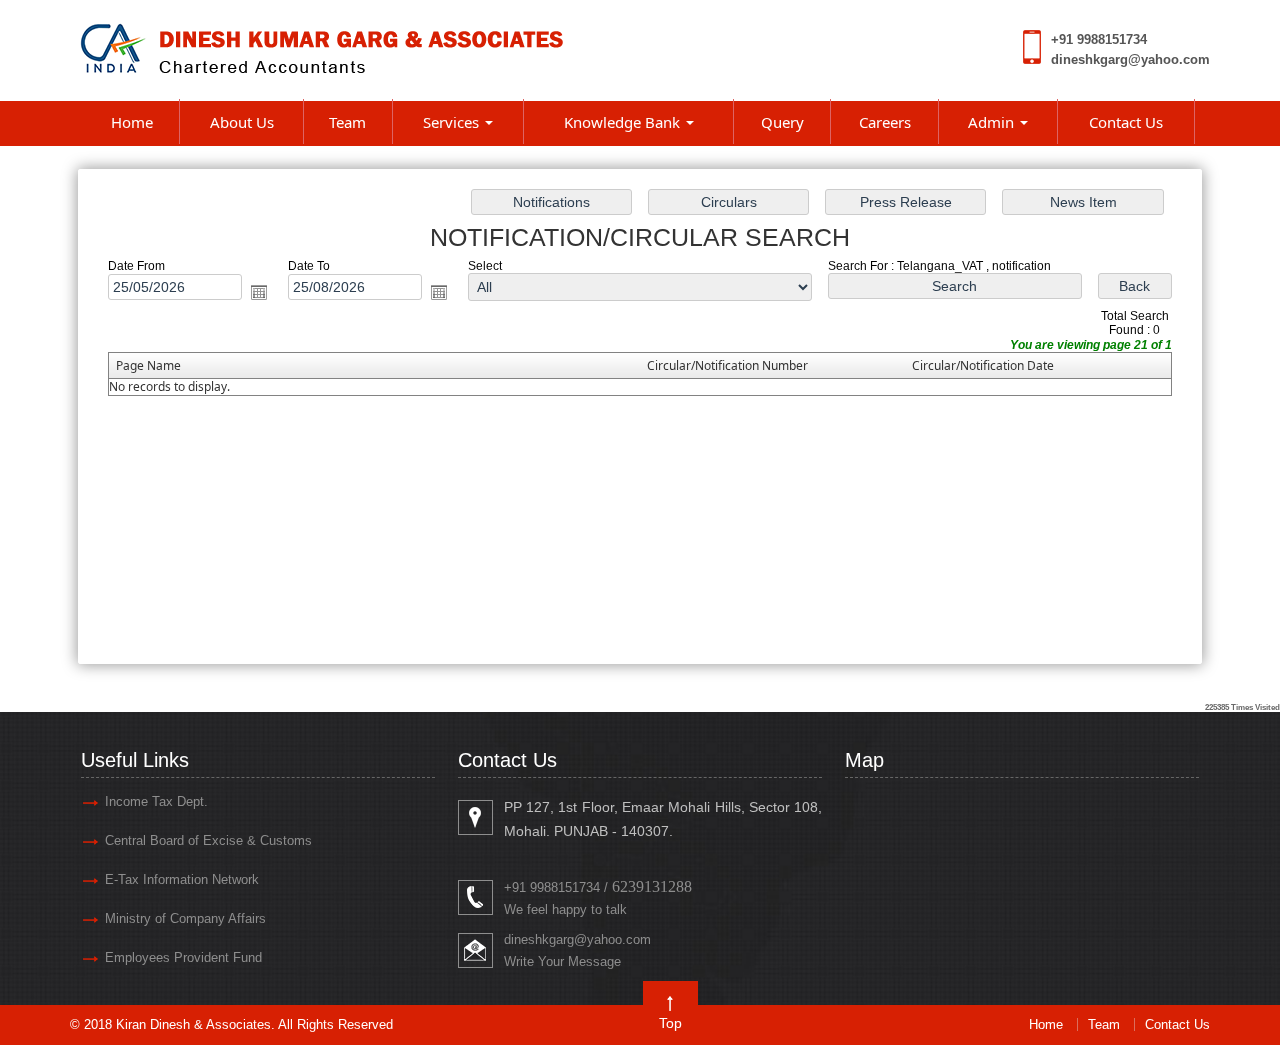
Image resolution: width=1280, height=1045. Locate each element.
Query (782, 122)
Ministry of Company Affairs (185, 918)
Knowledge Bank (624, 122)
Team (347, 122)
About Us (242, 122)
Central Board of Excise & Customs (208, 840)
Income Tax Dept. (156, 801)
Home (132, 122)
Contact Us (1126, 122)
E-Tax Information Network (182, 879)
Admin (993, 122)
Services (453, 122)
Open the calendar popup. (259, 292)
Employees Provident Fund (183, 957)
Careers (885, 122)
